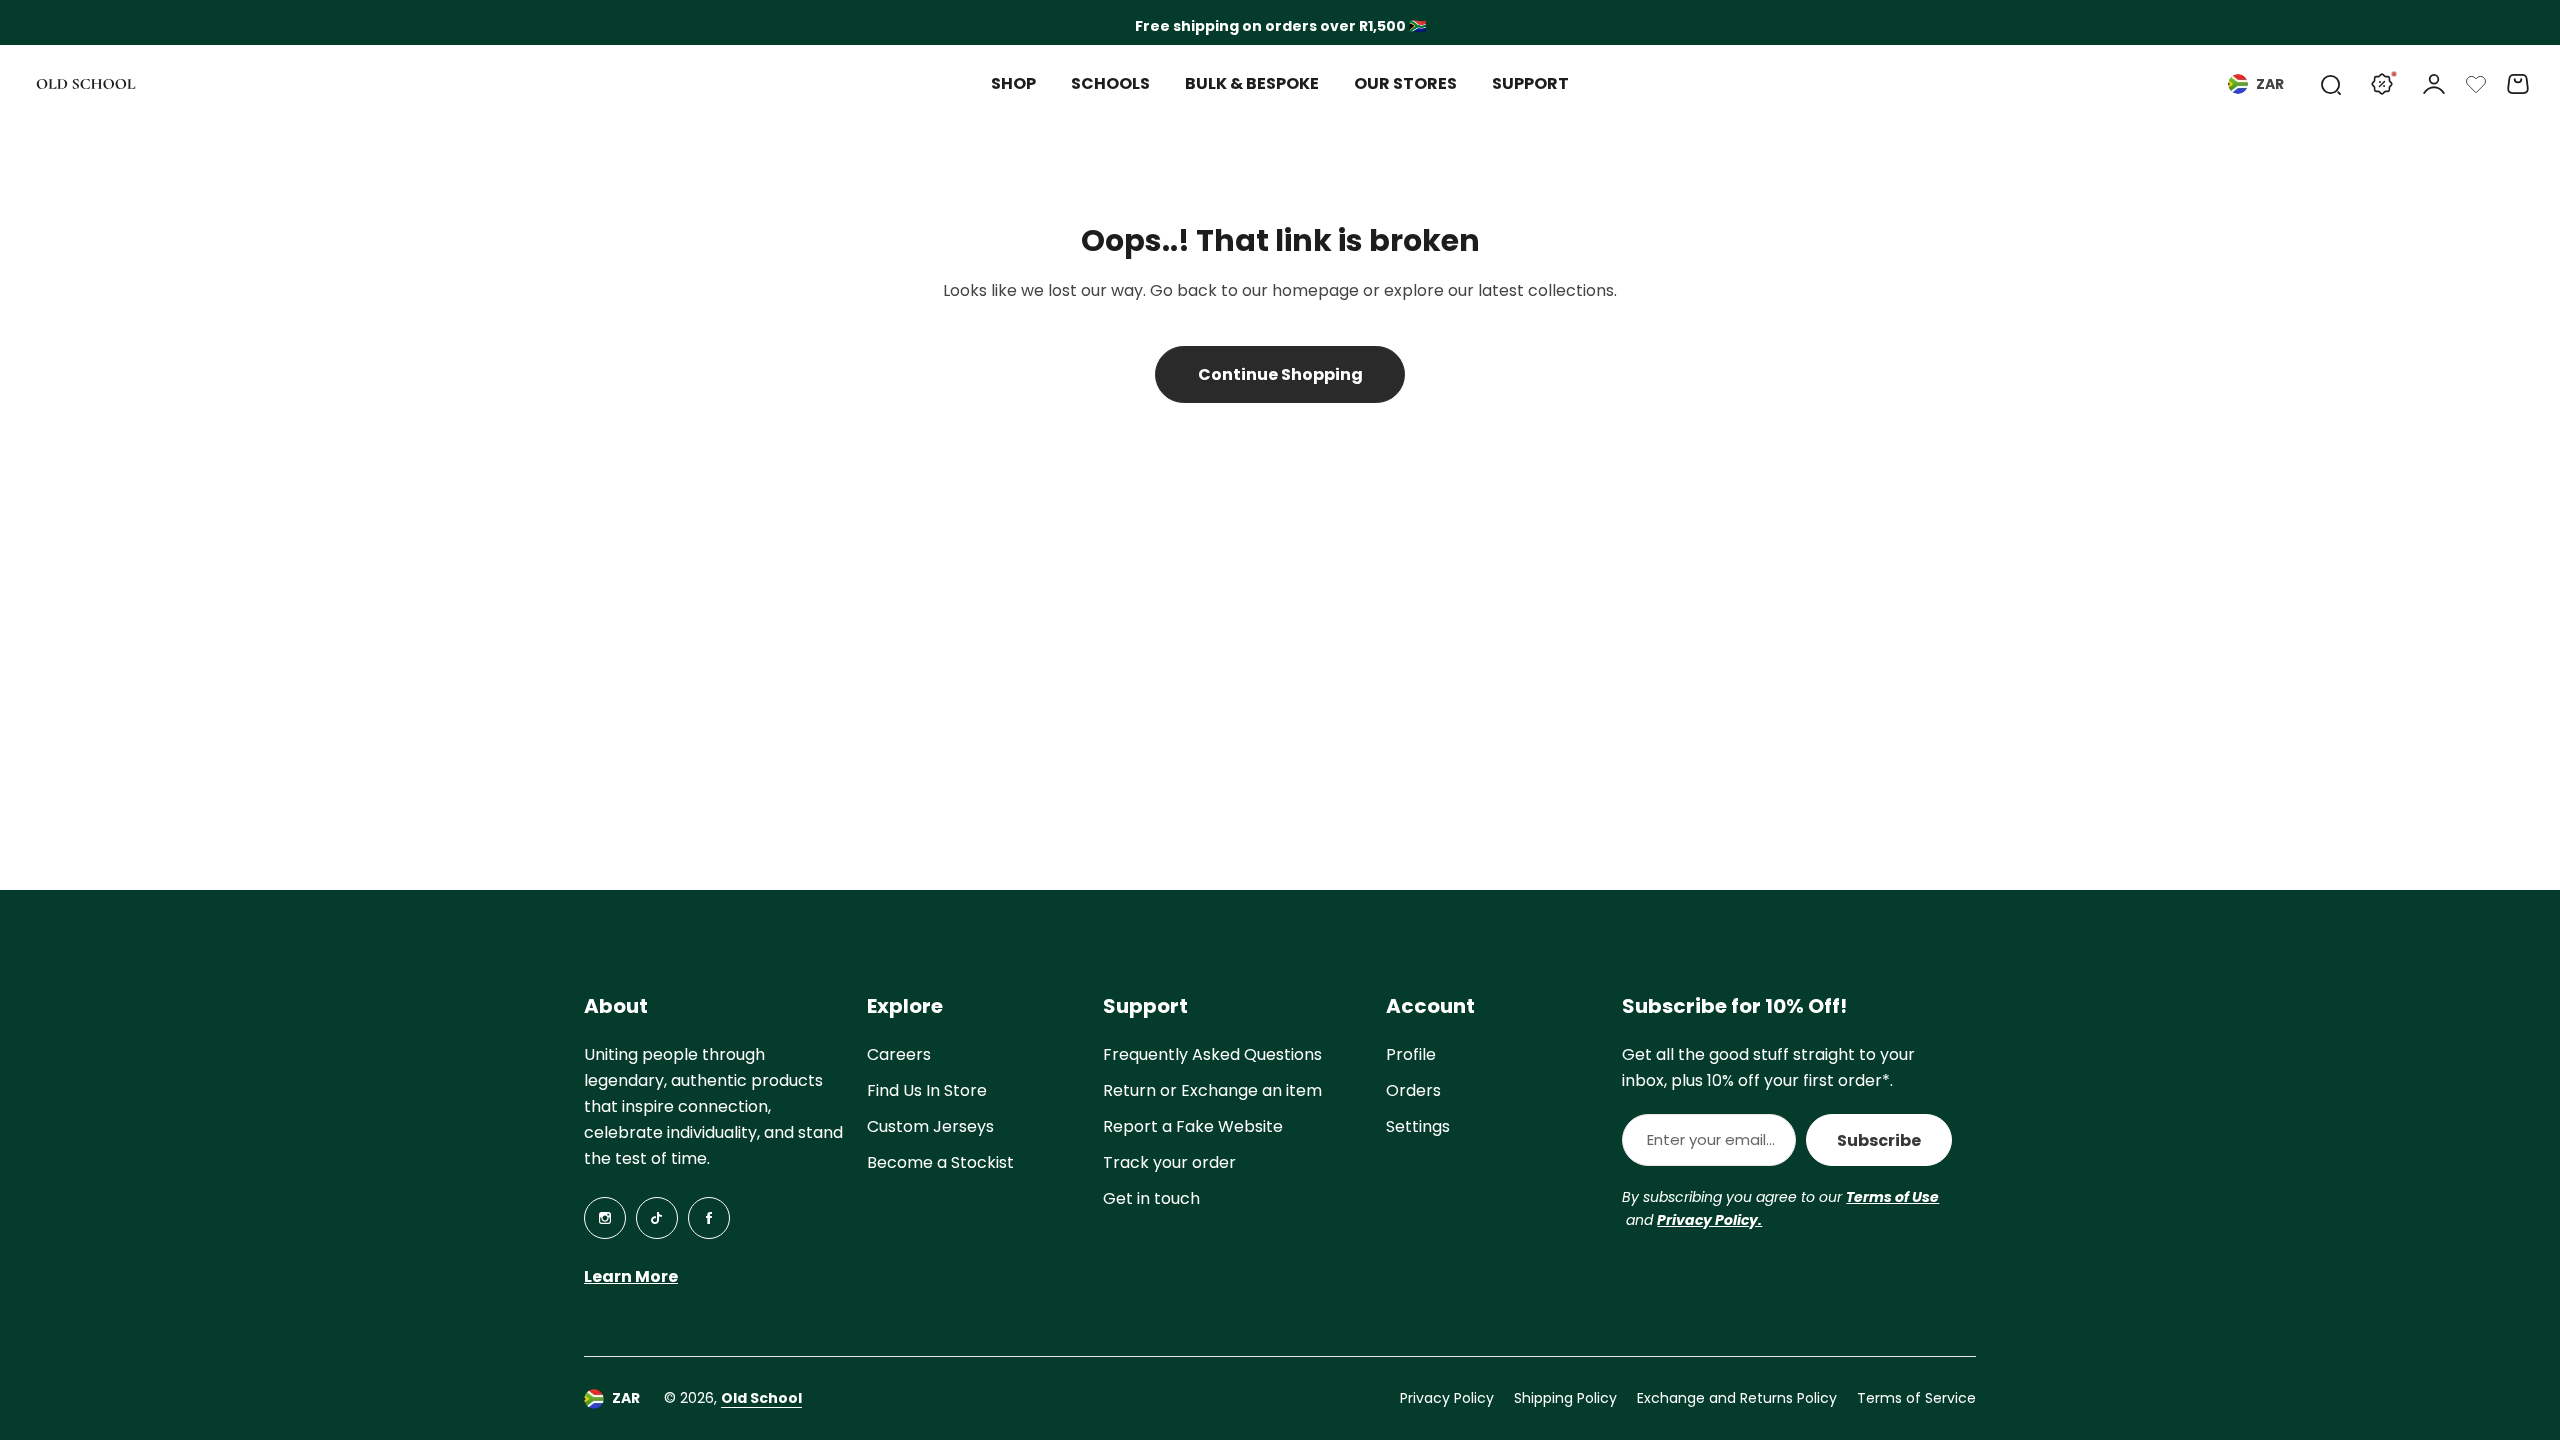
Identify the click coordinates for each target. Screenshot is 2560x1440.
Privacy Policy (1447, 1398)
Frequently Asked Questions (1212, 1054)
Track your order (1169, 1162)
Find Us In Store (927, 1090)
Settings (1418, 1126)
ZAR (2270, 84)
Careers (899, 1054)
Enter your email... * (1711, 1139)
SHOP (1013, 83)
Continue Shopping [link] (1280, 374)
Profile (1411, 1054)
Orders (1413, 1090)
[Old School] (86, 84)
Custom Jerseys (930, 1126)
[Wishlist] (2476, 84)
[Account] (2434, 84)
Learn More (631, 1276)
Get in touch (1151, 1198)
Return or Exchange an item (1212, 1090)
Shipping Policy (1565, 1398)
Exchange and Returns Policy (1737, 1398)
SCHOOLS (1110, 83)
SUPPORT (1530, 83)
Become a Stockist (940, 1162)
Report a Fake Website (1193, 1126)
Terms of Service (1916, 1398)
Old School (761, 1398)
